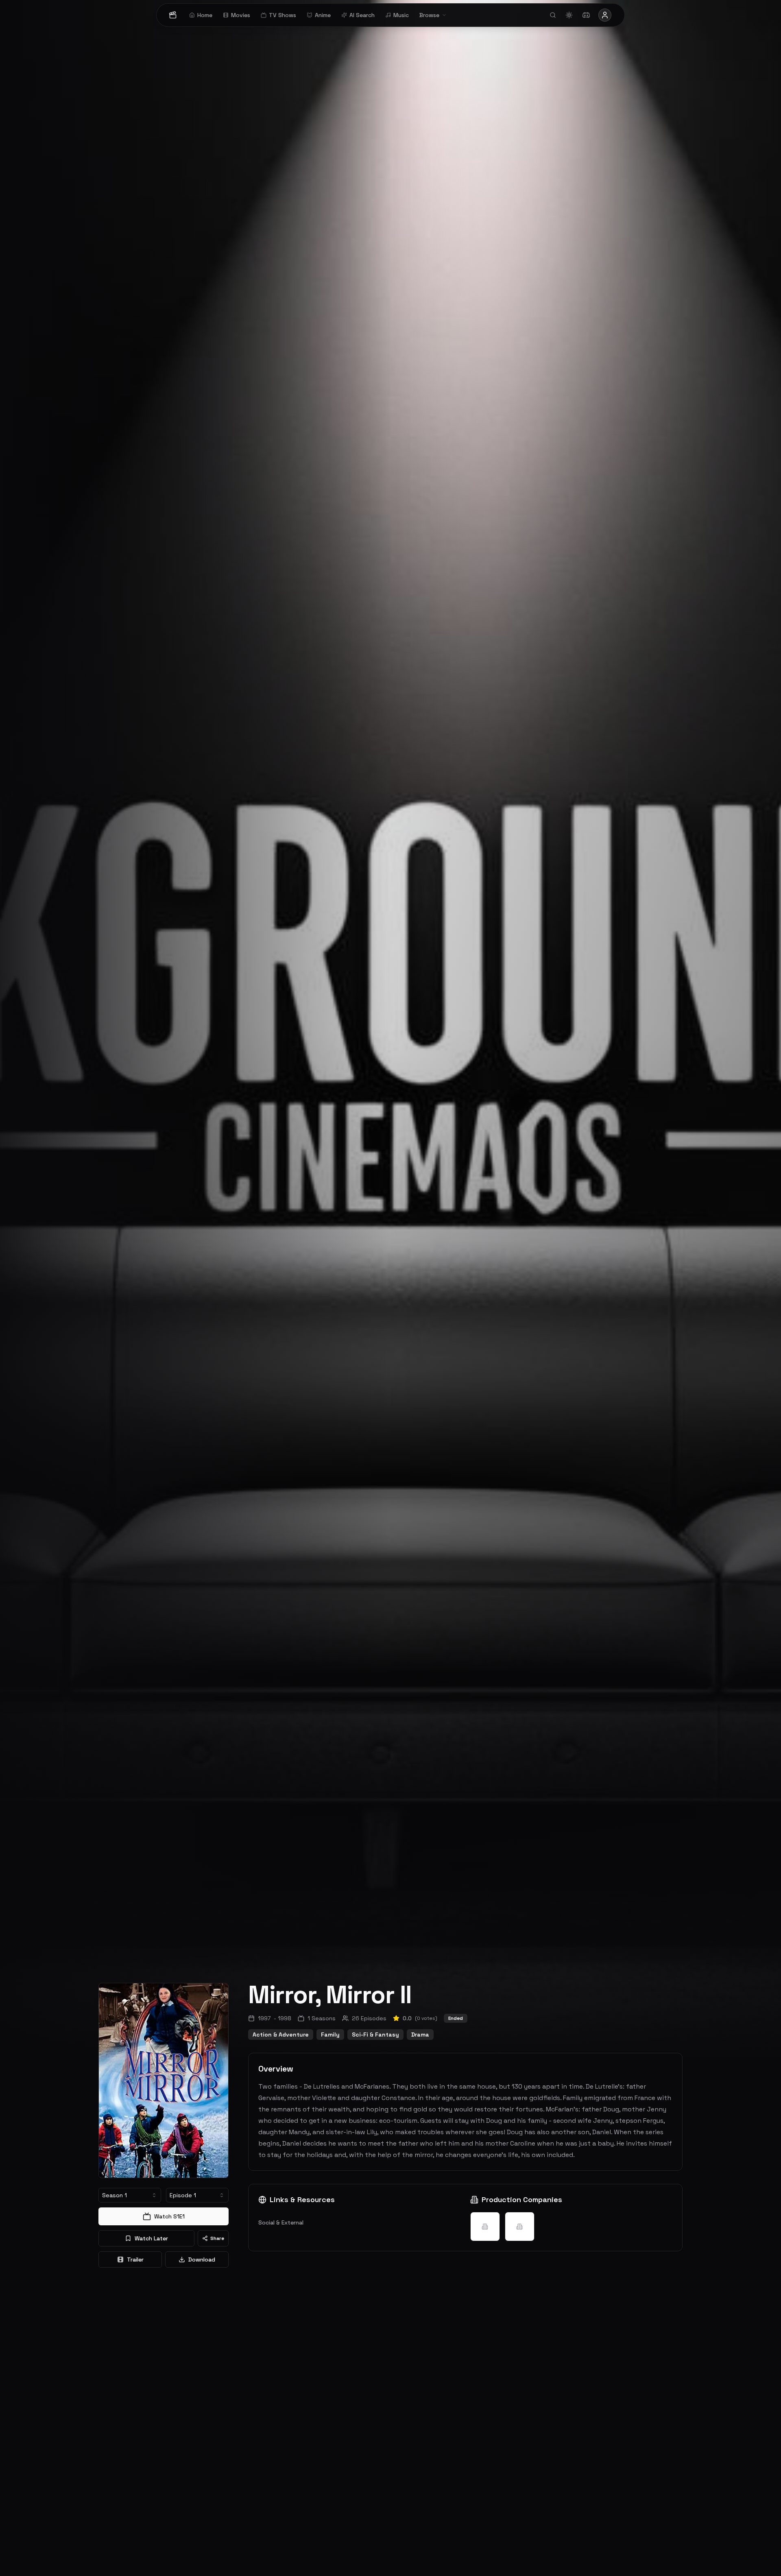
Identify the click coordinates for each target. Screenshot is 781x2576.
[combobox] (130, 2195)
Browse (429, 15)
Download (202, 2259)
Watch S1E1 (169, 2216)
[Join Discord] (586, 15)
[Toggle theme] (569, 15)
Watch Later (151, 2238)
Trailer (135, 2259)
